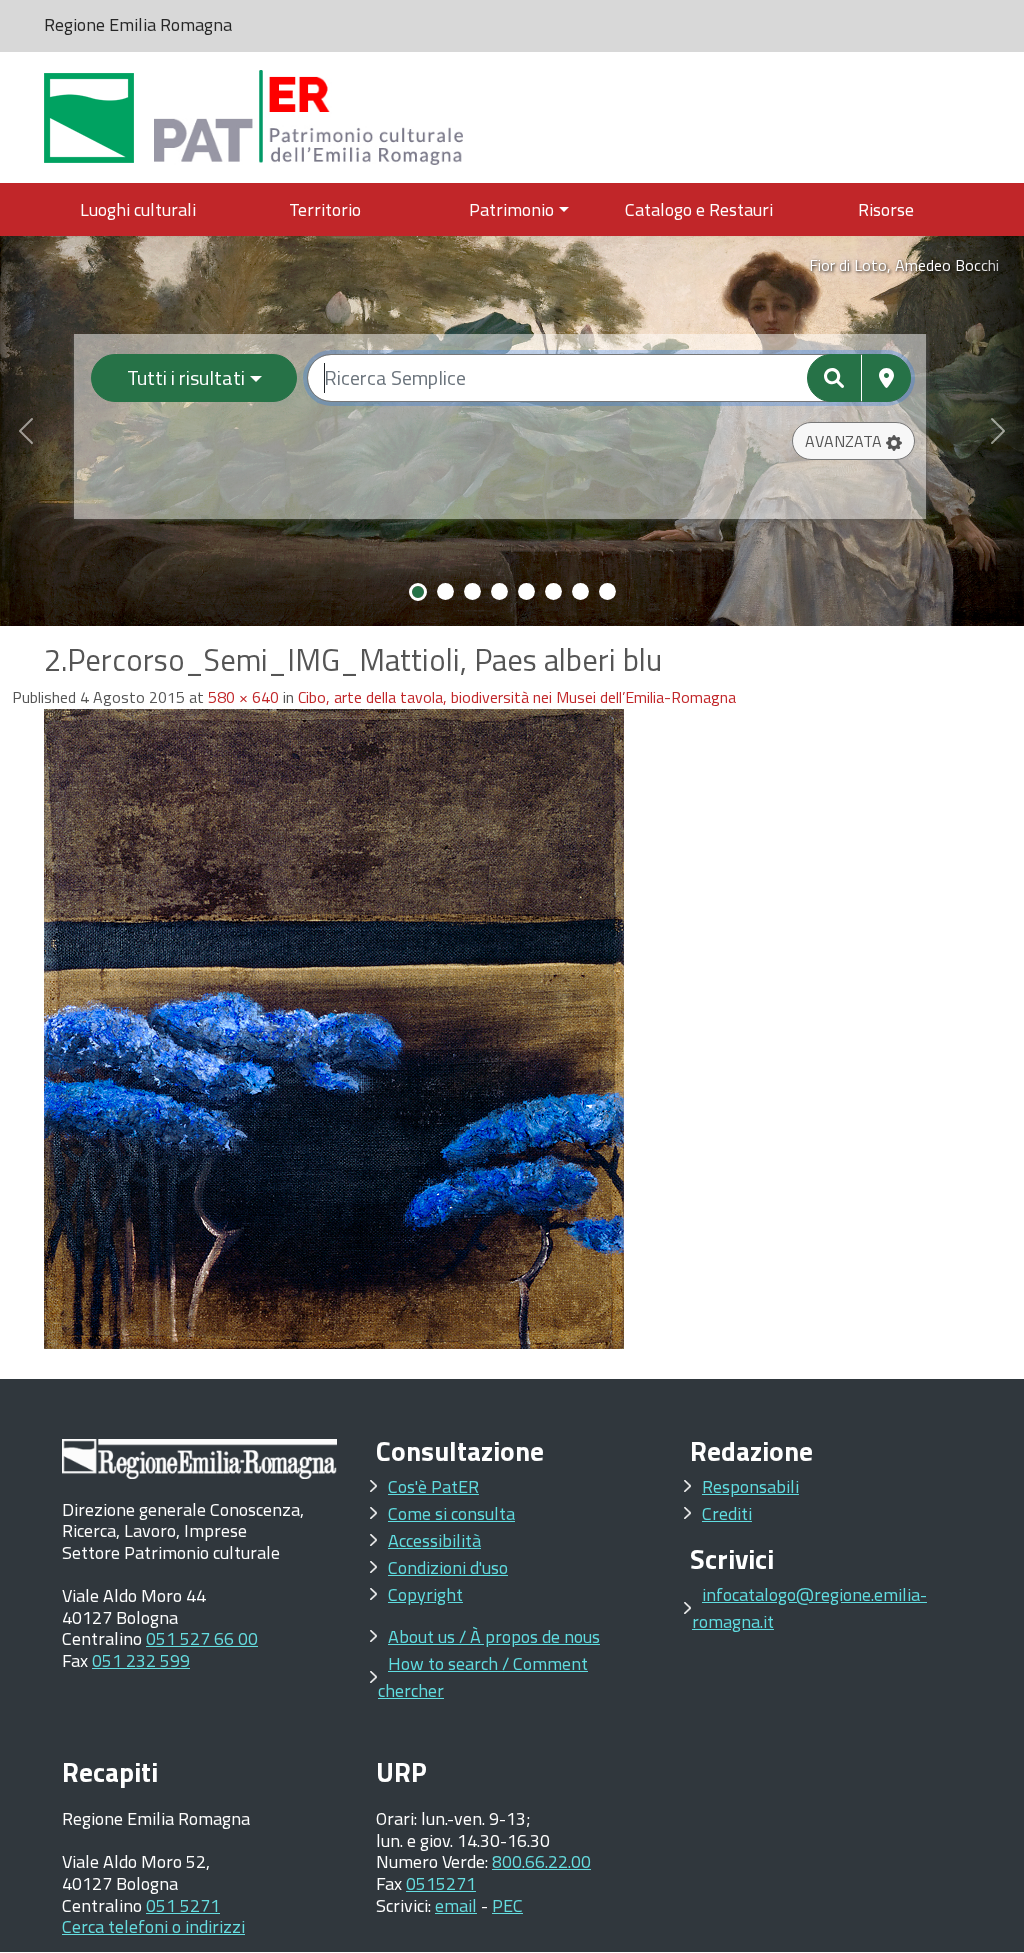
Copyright (425, 1594)
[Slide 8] (607, 591)
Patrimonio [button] (511, 209)
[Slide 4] (499, 591)
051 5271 (183, 1905)
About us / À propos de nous (494, 1636)
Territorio (325, 209)
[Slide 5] (526, 591)
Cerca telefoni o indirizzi (153, 1926)
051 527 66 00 (202, 1638)
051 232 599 (141, 1660)
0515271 (441, 1883)
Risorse (886, 209)
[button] (853, 441)
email (456, 1905)
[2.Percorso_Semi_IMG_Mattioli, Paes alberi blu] (334, 1027)
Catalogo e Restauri (699, 209)
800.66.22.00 (541, 1861)
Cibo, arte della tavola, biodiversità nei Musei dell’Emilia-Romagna (517, 697)
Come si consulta (451, 1513)
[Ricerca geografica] (886, 378)
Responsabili (750, 1486)
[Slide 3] (472, 591)
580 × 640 (243, 697)
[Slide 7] (580, 591)
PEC (507, 1905)
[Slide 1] (418, 592)
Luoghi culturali (138, 209)
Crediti (727, 1513)
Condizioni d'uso (448, 1567)
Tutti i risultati (186, 377)
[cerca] (834, 378)
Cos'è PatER (433, 1486)
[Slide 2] (445, 591)
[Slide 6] (553, 591)
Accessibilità (434, 1540)
